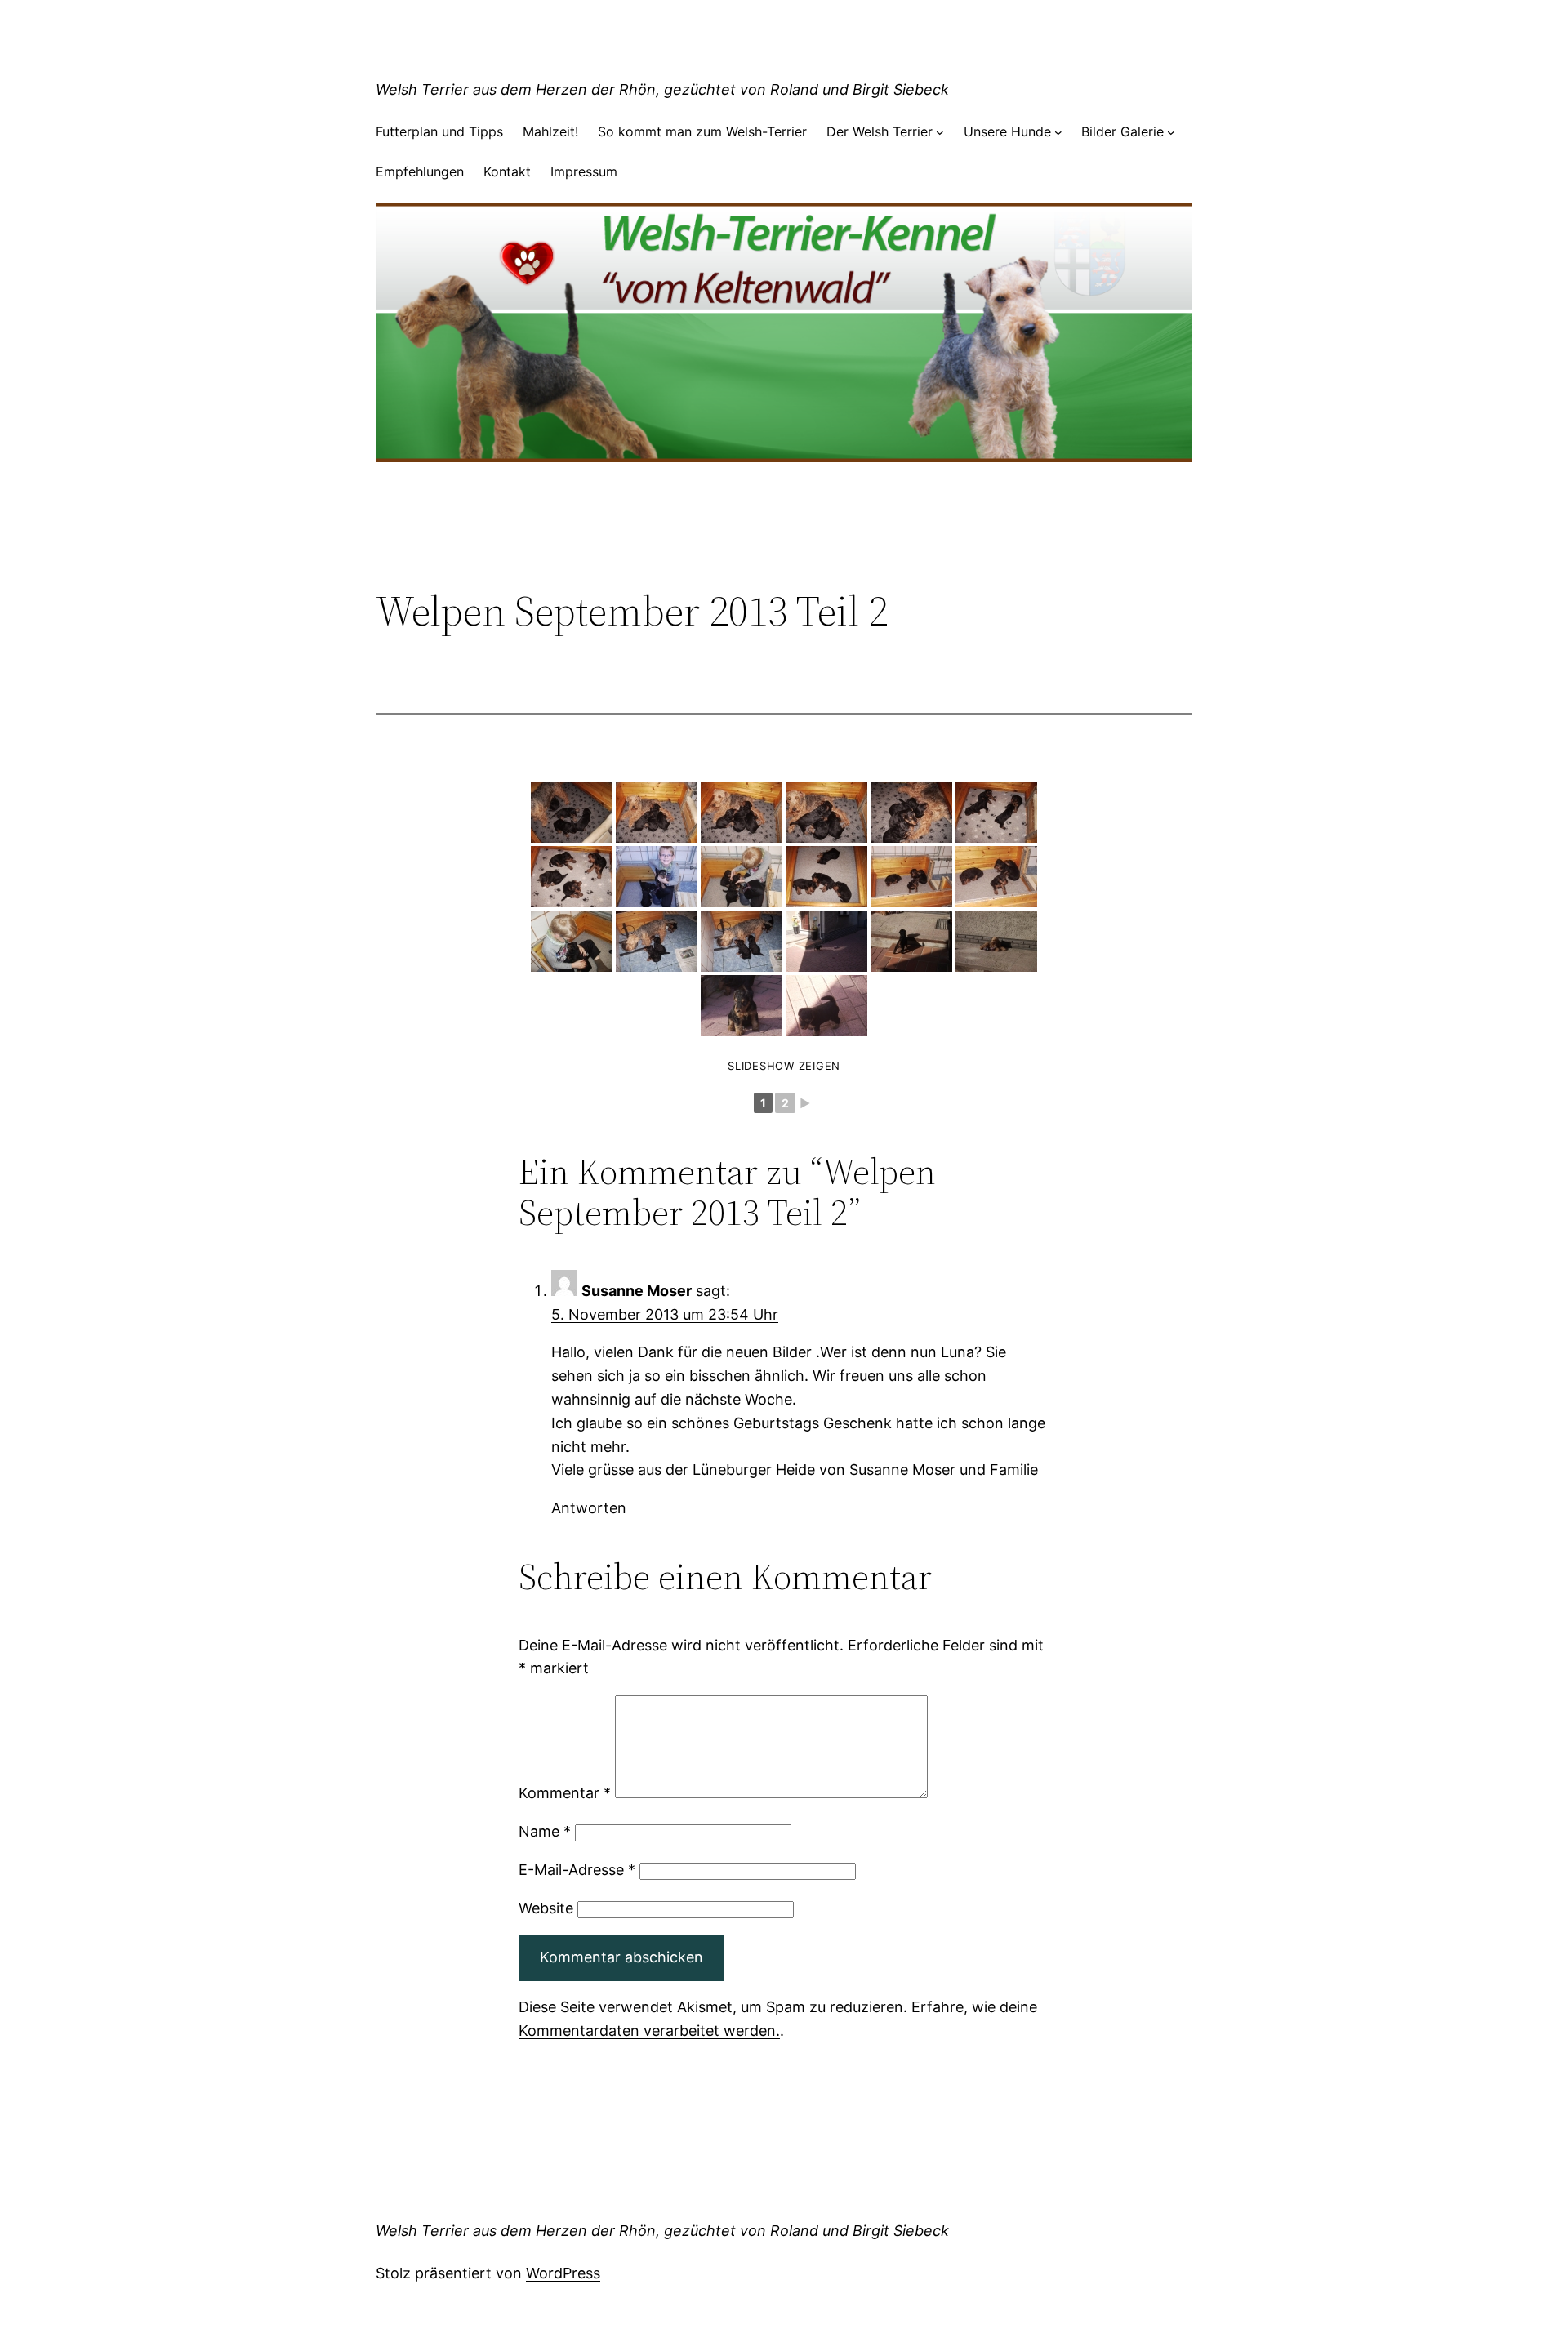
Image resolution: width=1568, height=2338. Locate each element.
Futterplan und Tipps (439, 131)
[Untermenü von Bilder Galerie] (1171, 132)
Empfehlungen (420, 171)
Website (546, 1908)
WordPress (563, 2273)
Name (545, 1831)
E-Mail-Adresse (577, 1870)
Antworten (589, 1508)
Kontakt (507, 171)
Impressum (584, 171)
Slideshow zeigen (784, 1066)
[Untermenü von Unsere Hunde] (1058, 132)
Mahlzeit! (550, 131)
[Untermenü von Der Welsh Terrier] (940, 132)
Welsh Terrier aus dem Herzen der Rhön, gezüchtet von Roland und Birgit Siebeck (662, 89)
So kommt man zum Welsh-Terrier (702, 131)
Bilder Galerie (1123, 131)
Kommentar (565, 1793)
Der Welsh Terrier (880, 131)
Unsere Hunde (1007, 131)
